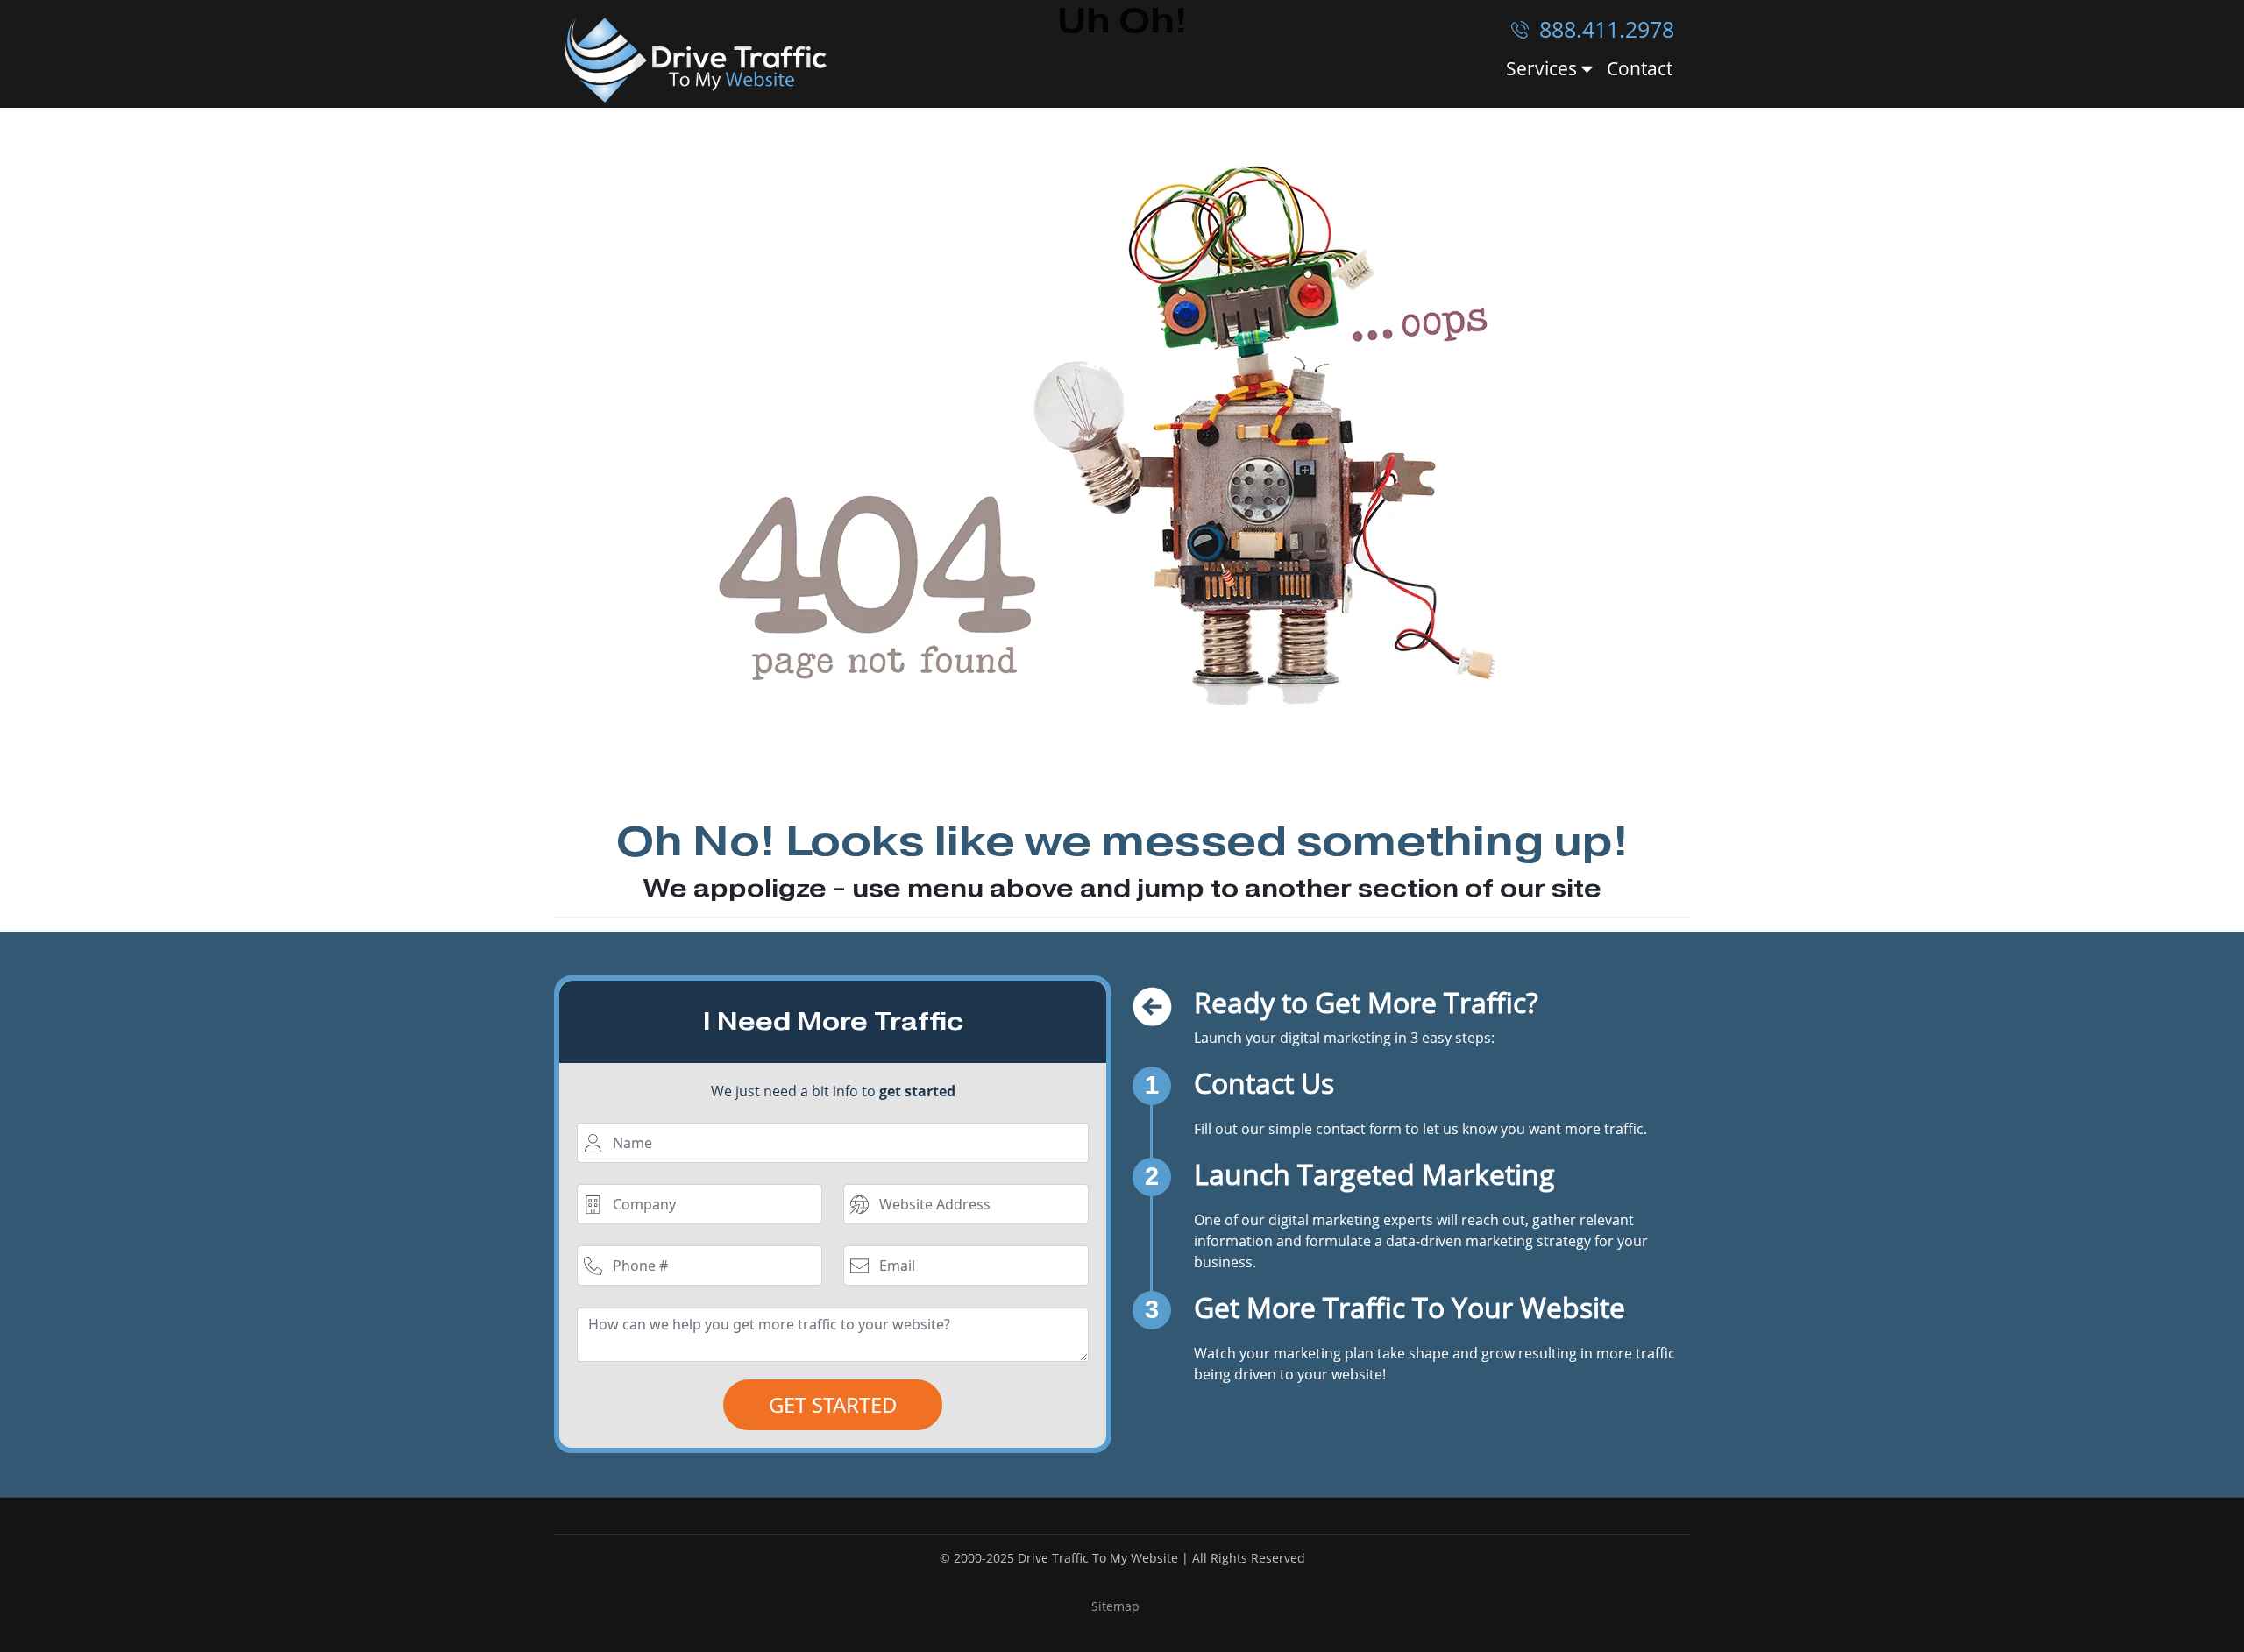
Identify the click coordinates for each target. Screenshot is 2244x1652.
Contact (1640, 68)
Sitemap (1115, 1606)
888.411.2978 (1604, 29)
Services (1544, 69)
